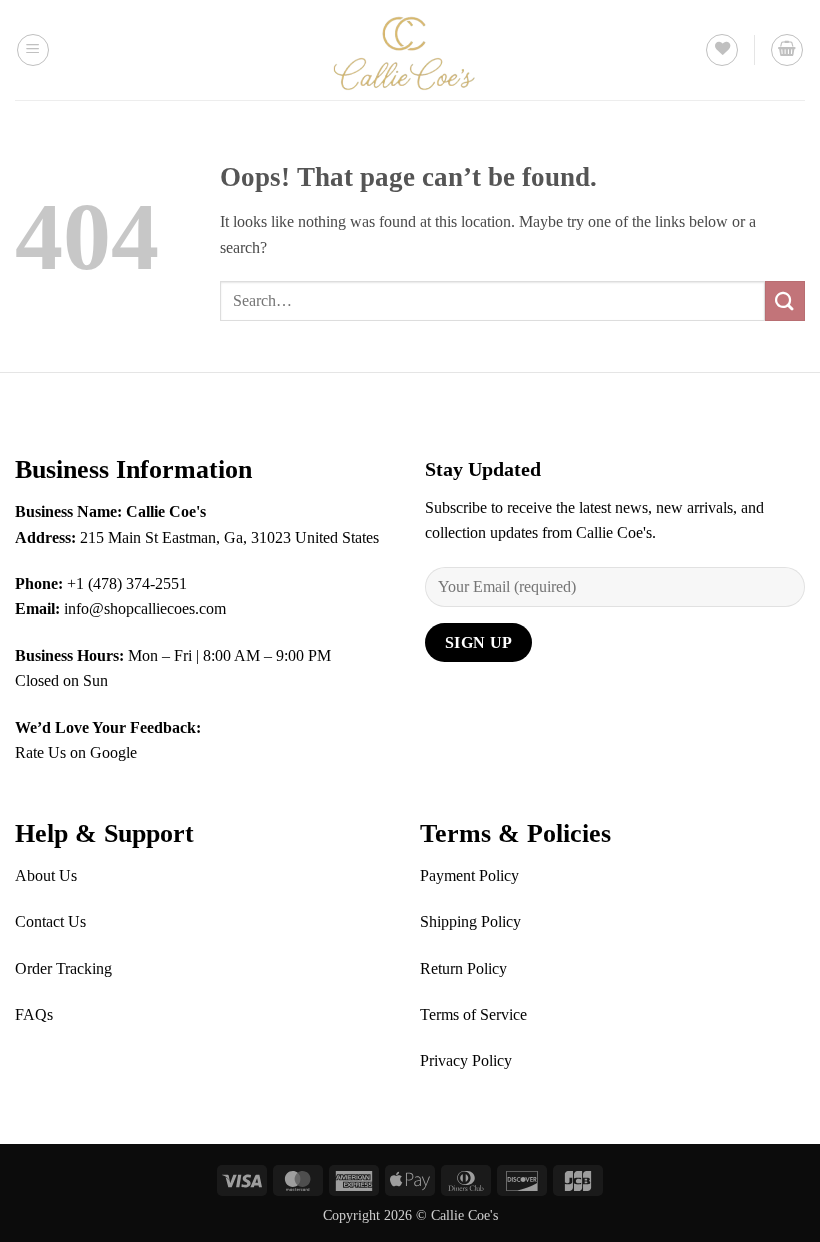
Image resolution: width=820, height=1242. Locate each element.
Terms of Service (473, 1014)
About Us (46, 875)
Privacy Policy (466, 1060)
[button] (33, 50)
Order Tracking (63, 968)
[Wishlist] (722, 50)
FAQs (34, 1014)
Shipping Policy (470, 921)
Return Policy (463, 968)
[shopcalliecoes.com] (410, 50)
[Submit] (785, 300)
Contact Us (50, 921)
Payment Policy (469, 875)
